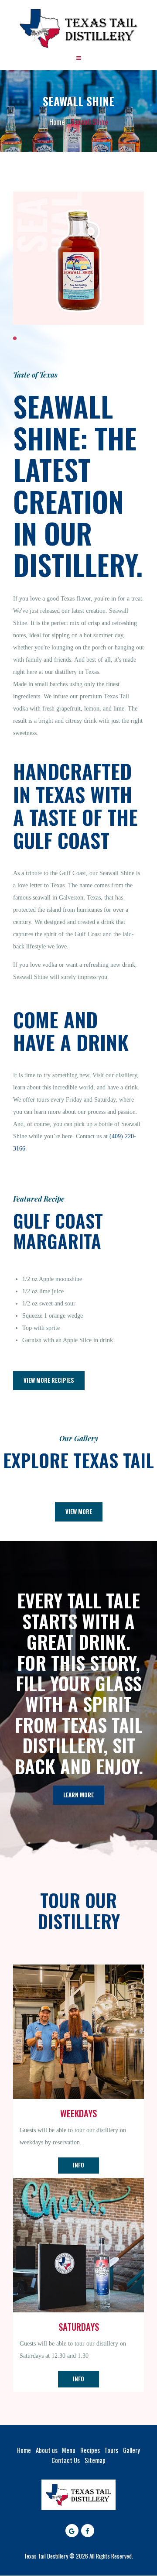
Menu (69, 2450)
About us (47, 2450)
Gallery (131, 2450)
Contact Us (66, 2460)
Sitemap (95, 2460)
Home (57, 122)
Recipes (90, 2450)
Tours (111, 2450)
